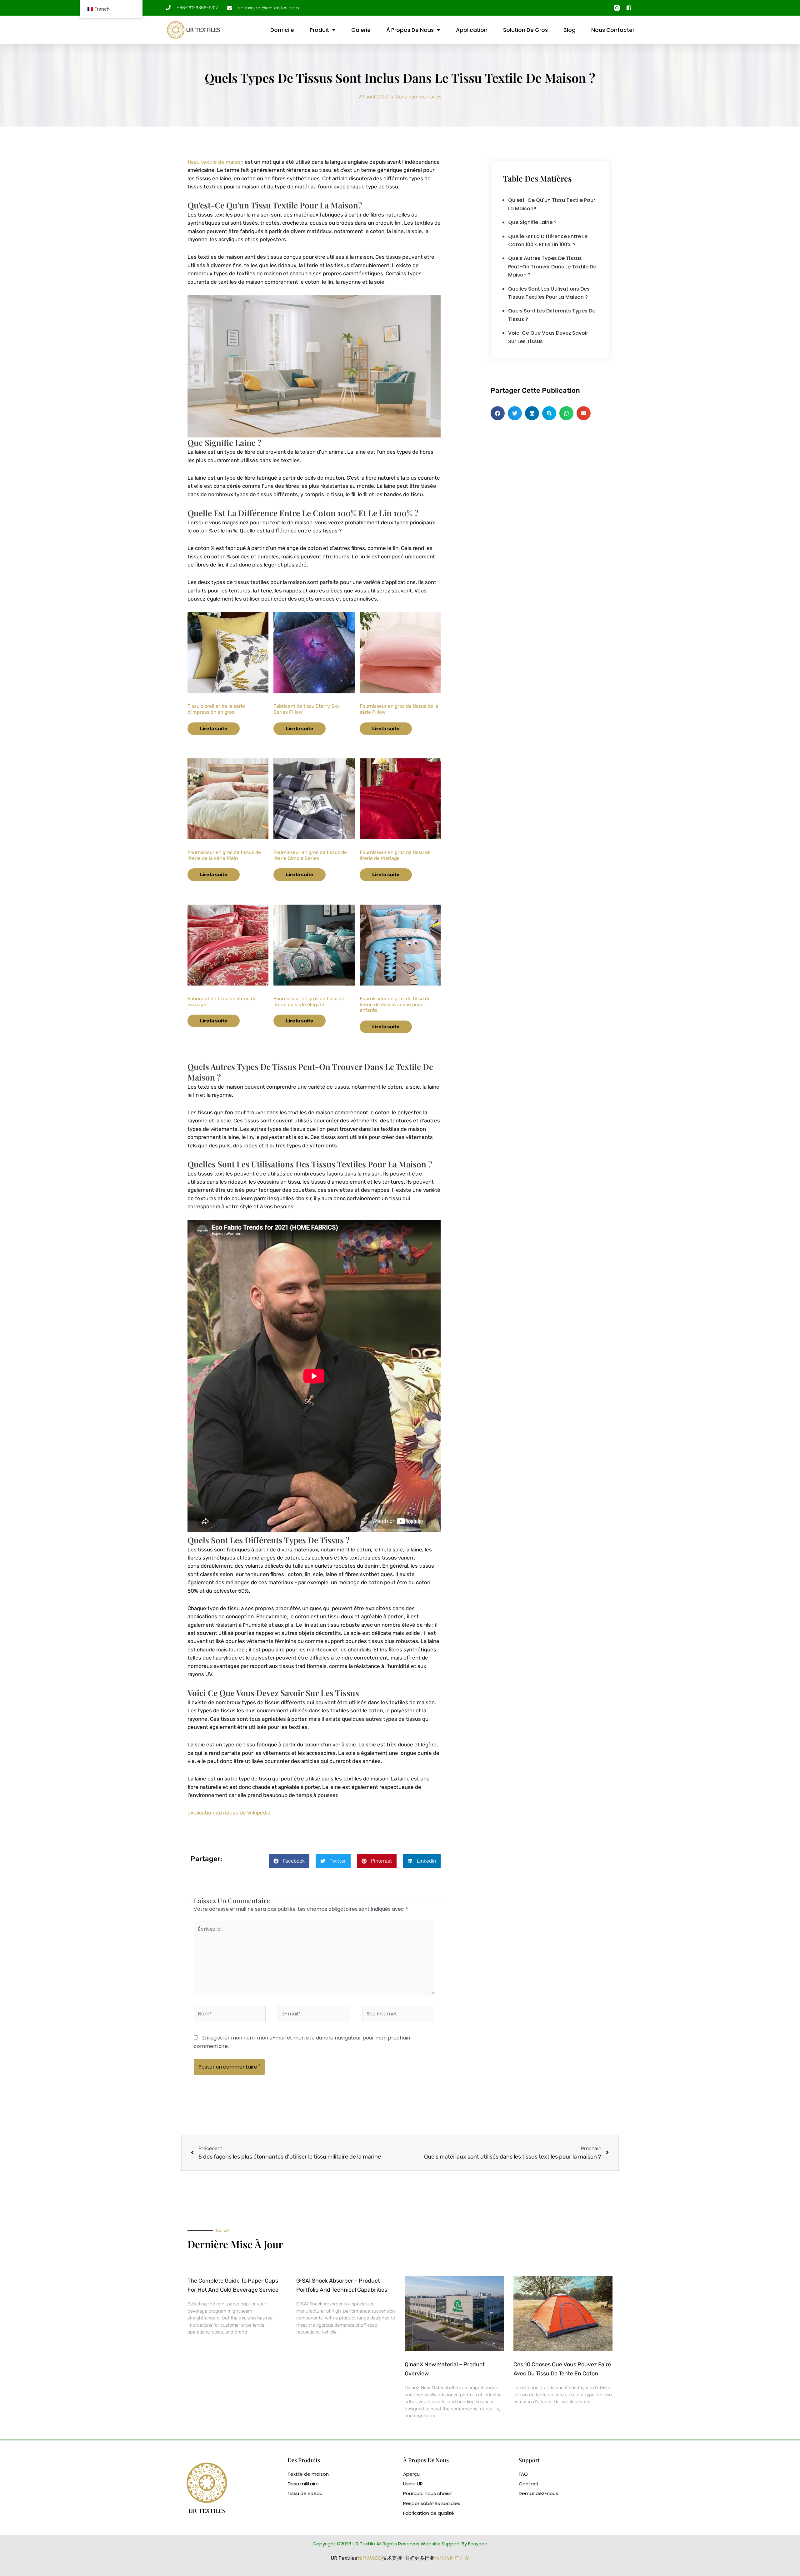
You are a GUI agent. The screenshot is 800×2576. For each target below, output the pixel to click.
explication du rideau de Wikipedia (229, 1813)
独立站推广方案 (452, 2558)
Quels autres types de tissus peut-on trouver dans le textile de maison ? (552, 267)
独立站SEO (370, 2558)
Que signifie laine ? (532, 222)
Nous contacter (613, 30)
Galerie (361, 30)
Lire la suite (214, 729)
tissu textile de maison (215, 162)
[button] (289, 1861)
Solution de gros (525, 30)
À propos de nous (410, 30)
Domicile (282, 30)
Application (472, 30)
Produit (319, 30)
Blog (570, 30)
